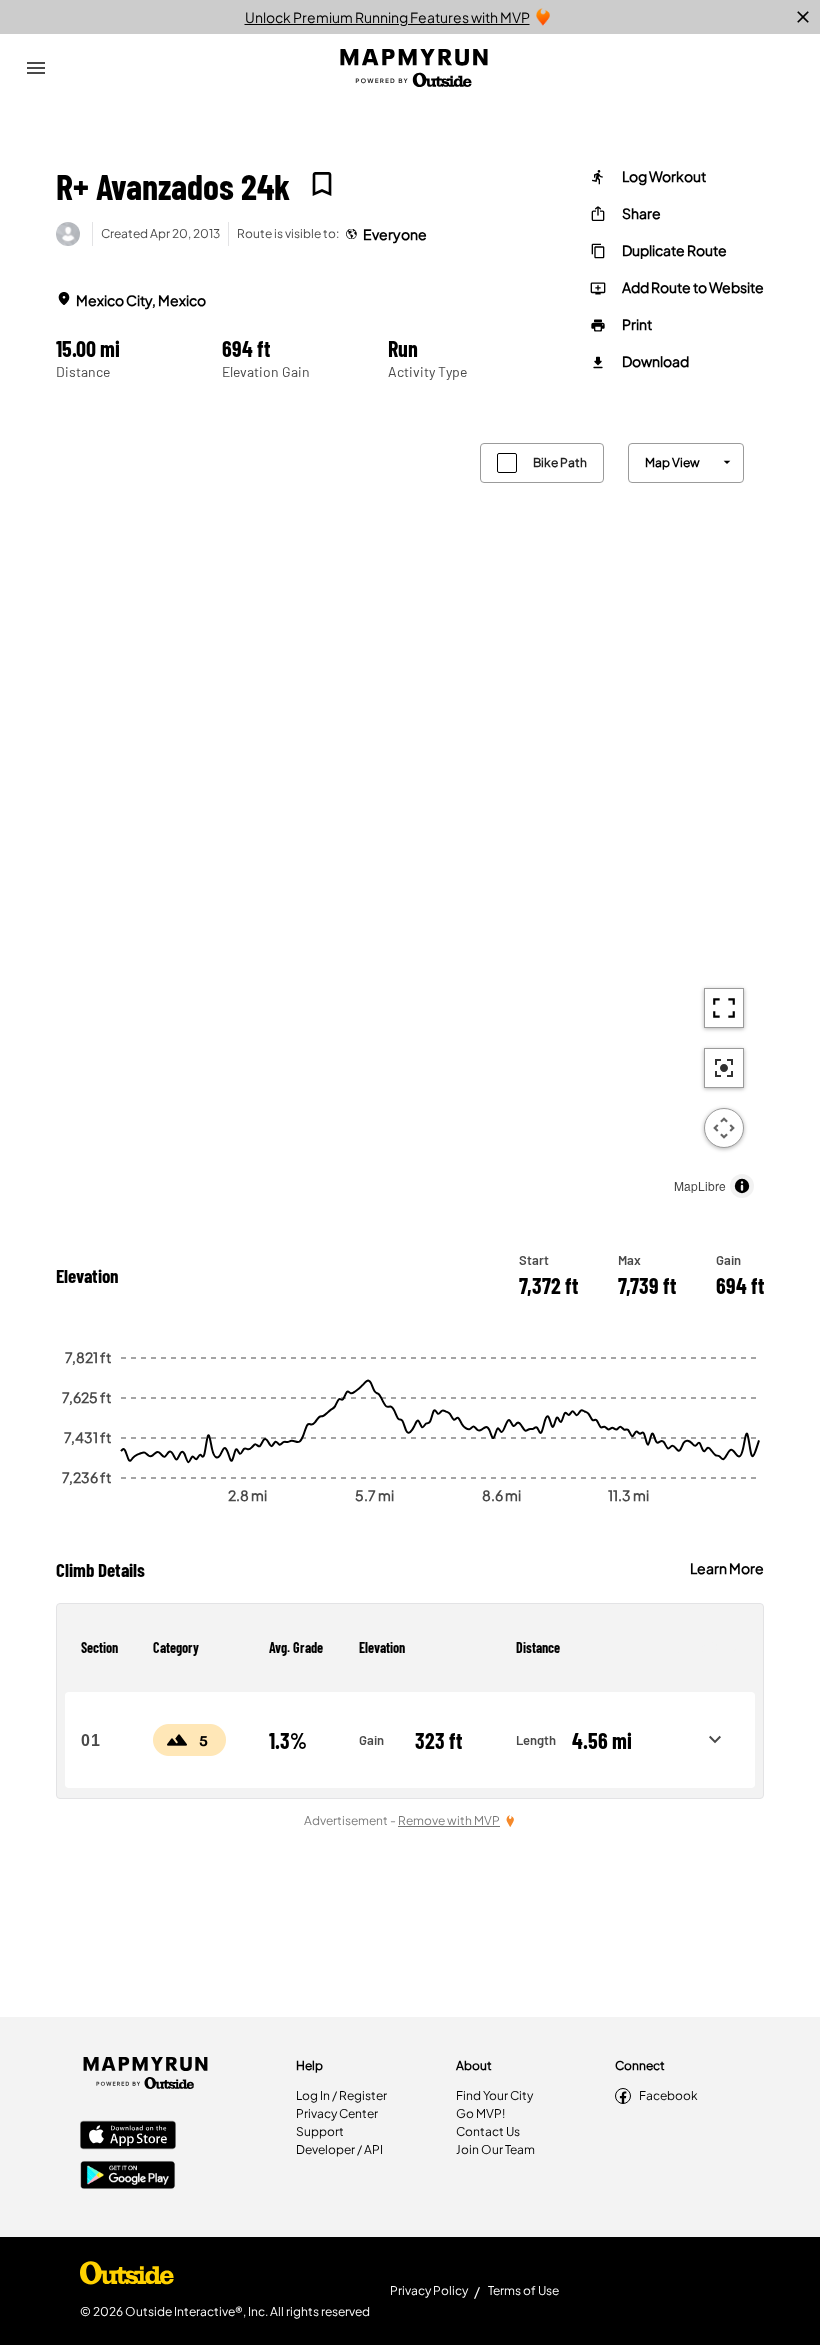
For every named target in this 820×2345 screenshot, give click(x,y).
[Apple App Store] (128, 2137)
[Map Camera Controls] (724, 1128)
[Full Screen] (724, 1008)
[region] (410, 815)
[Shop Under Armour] (127, 2278)
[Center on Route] (724, 1068)
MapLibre (700, 1185)
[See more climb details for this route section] (715, 1740)
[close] (803, 17)
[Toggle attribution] (742, 1186)
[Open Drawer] (36, 68)
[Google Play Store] (128, 2177)
